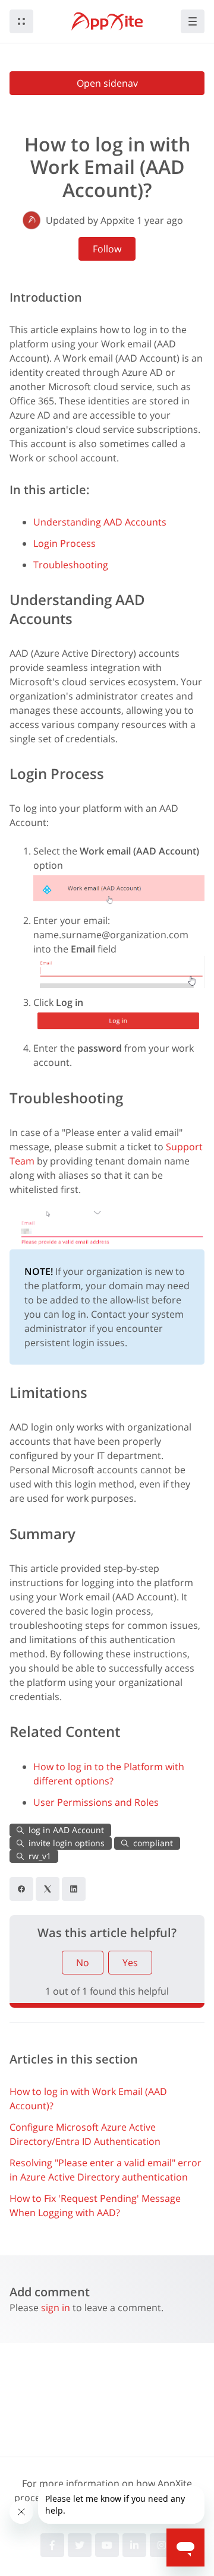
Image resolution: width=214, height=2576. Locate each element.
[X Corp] (48, 1889)
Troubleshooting (71, 565)
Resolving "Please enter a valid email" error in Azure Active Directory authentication (106, 2170)
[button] (21, 21)
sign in (56, 2308)
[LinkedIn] (74, 1889)
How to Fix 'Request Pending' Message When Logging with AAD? (95, 2205)
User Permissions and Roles (96, 1802)
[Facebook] (21, 1889)
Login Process (64, 543)
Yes (130, 1963)
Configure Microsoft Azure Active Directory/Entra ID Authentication (85, 2134)
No (83, 1963)
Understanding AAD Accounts (100, 522)
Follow (107, 249)
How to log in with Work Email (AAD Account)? (88, 2099)
